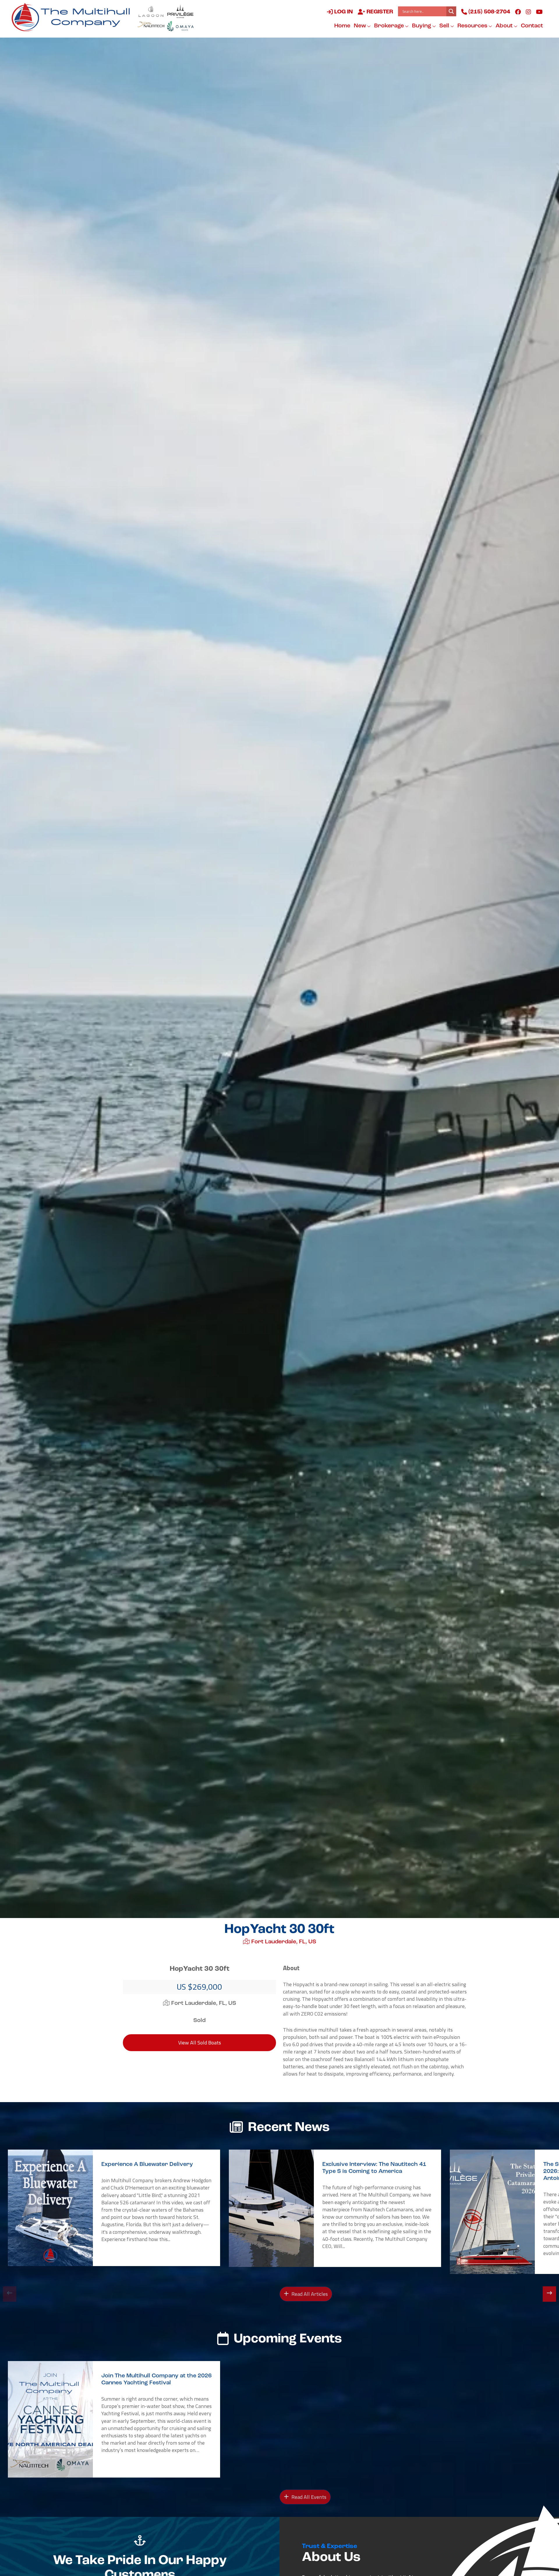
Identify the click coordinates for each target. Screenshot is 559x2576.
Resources (473, 26)
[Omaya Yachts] (180, 26)
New (360, 26)
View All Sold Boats (200, 2043)
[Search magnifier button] (451, 11)
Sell (445, 26)
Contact (532, 26)
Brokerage (390, 26)
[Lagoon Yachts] (151, 11)
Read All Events (308, 2497)
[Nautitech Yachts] (151, 26)
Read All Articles (309, 2294)
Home (342, 26)
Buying (422, 26)
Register (379, 12)
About (505, 26)
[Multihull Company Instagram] (528, 12)
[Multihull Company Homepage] (73, 17)
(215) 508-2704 (489, 12)
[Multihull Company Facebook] (518, 12)
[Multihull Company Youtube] (539, 12)
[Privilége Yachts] (180, 11)
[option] (114, 2208)
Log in (343, 12)
